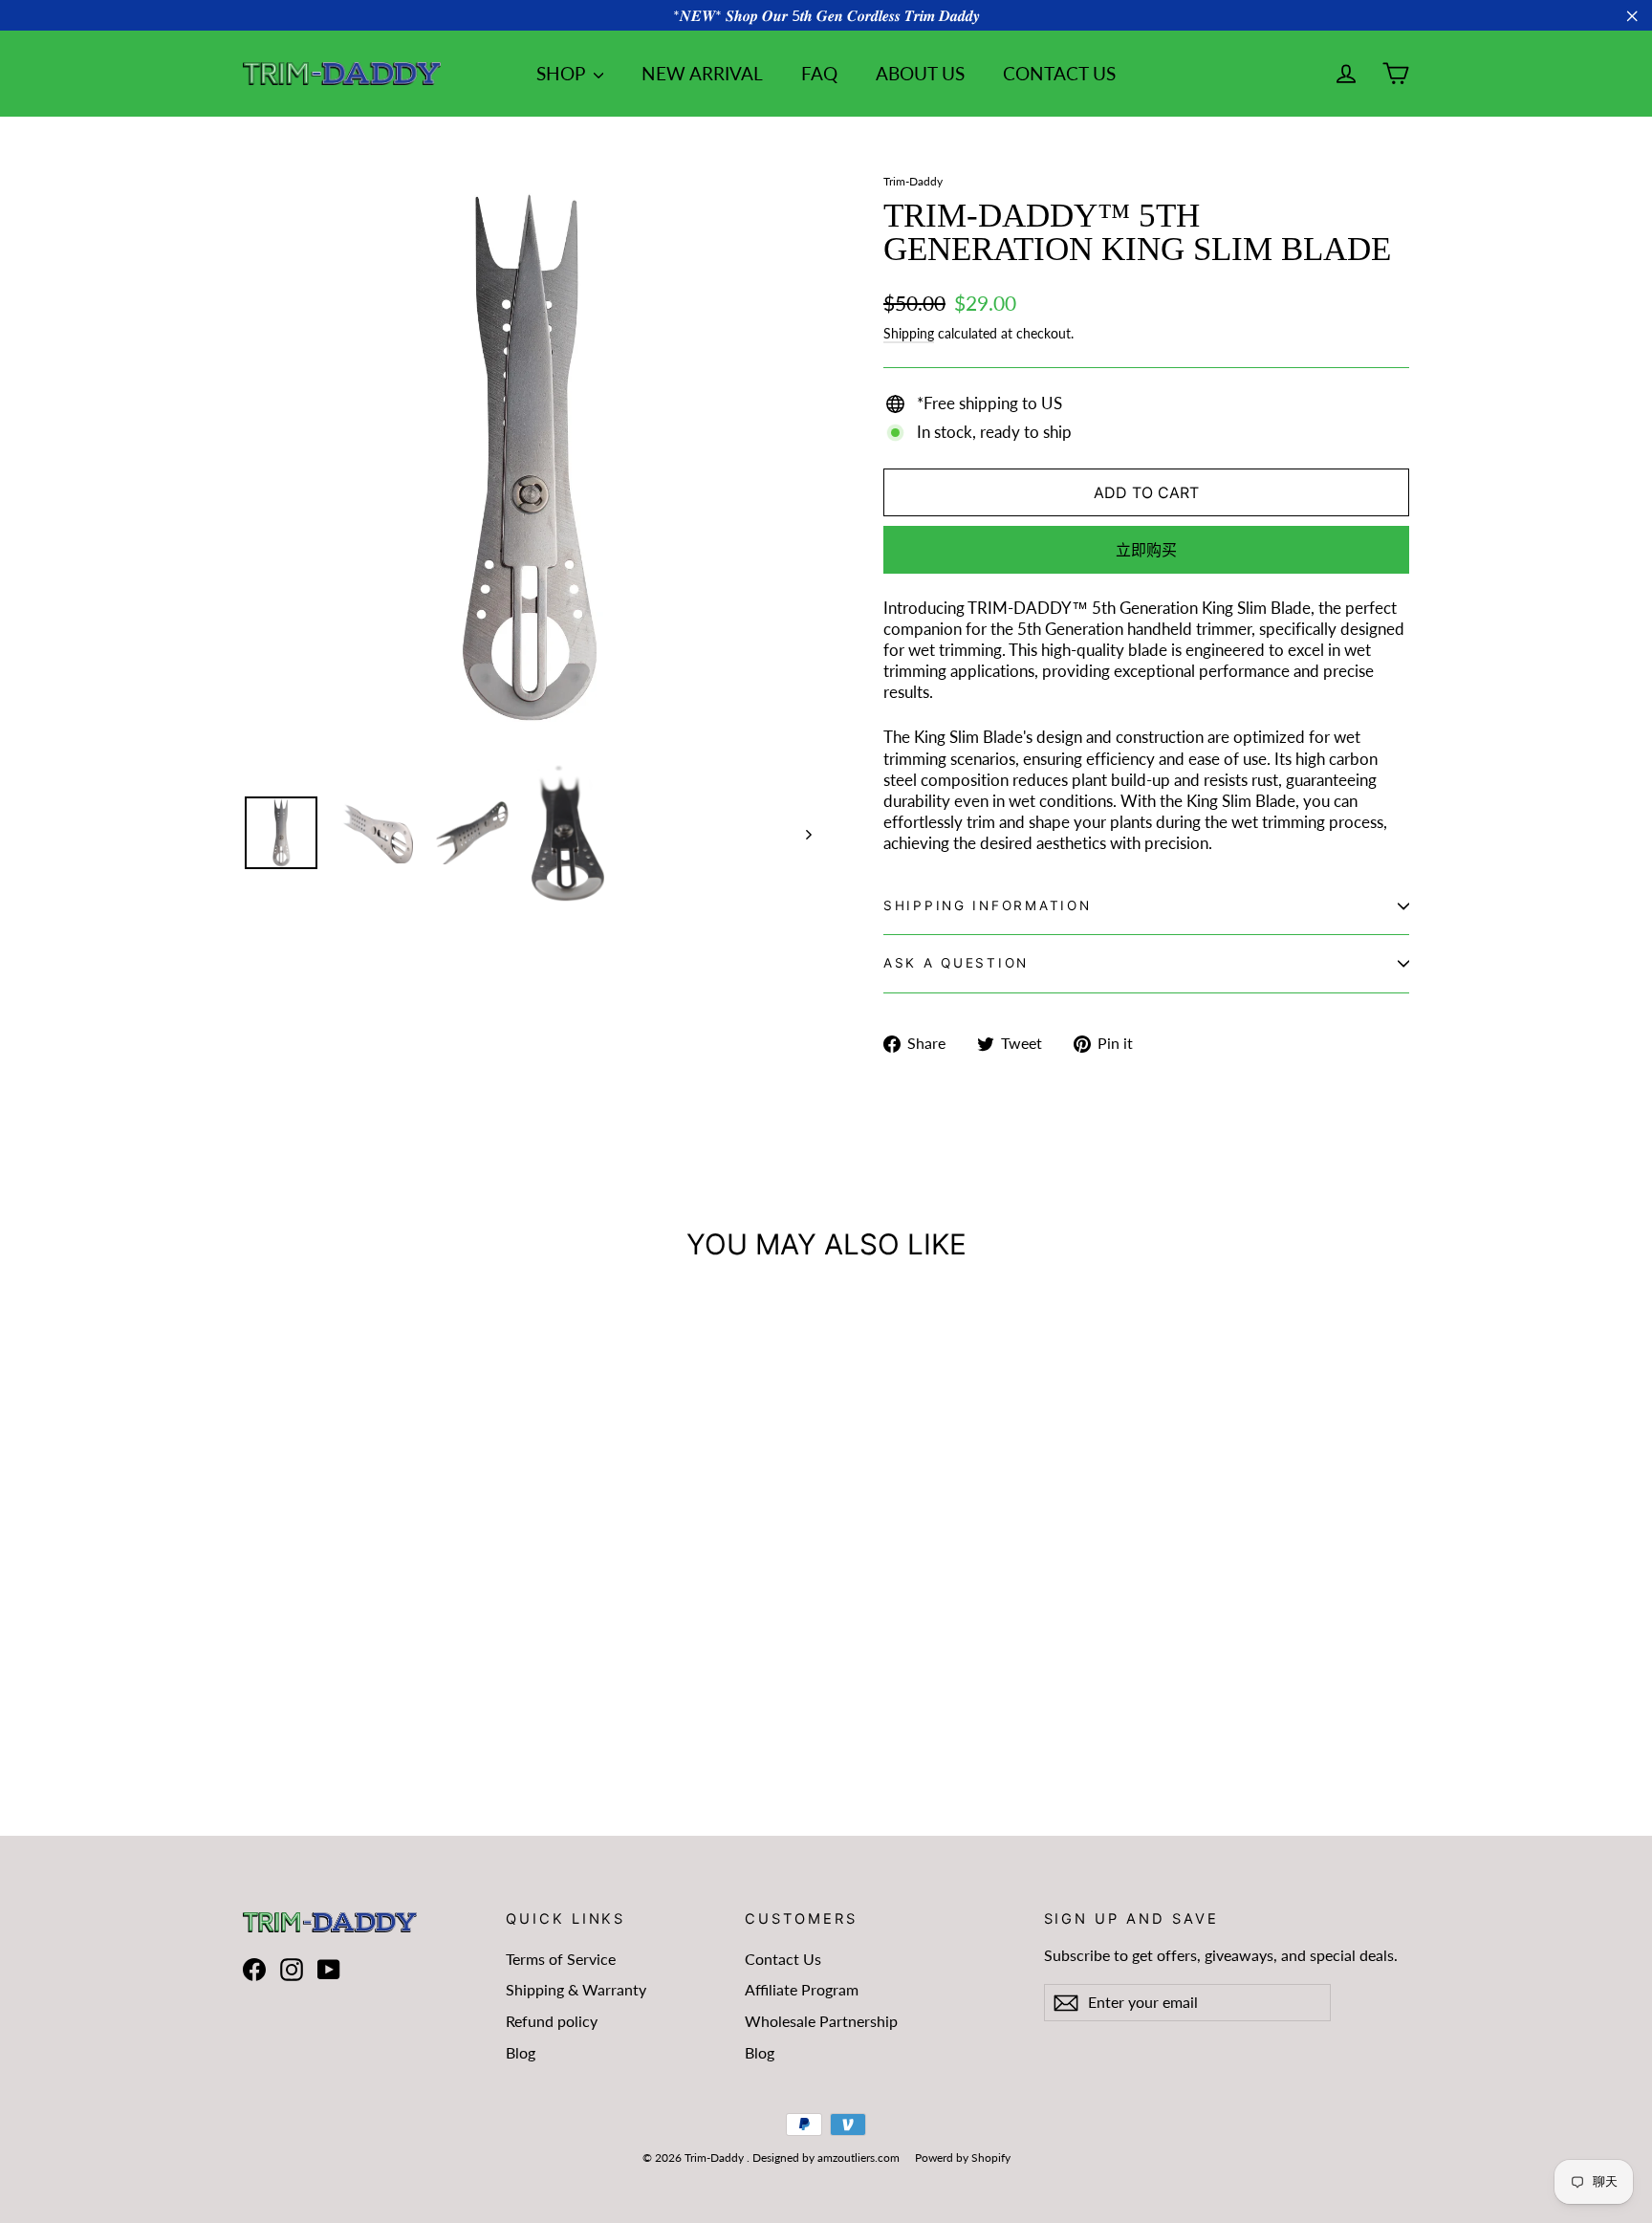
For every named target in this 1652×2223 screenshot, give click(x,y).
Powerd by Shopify (963, 2158)
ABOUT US (920, 73)
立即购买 (1146, 550)
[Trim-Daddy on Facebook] (254, 1970)
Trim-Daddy (913, 181)
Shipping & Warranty (576, 1989)
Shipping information (987, 905)
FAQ (819, 73)
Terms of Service (561, 1959)
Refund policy (552, 2021)
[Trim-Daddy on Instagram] (292, 1970)
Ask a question (956, 963)
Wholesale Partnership (821, 2021)
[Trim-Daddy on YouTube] (329, 1970)
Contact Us (783, 1959)
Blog (521, 2052)
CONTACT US (1059, 73)
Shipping (909, 333)
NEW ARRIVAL (702, 73)
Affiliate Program (802, 1989)
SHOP (563, 73)
